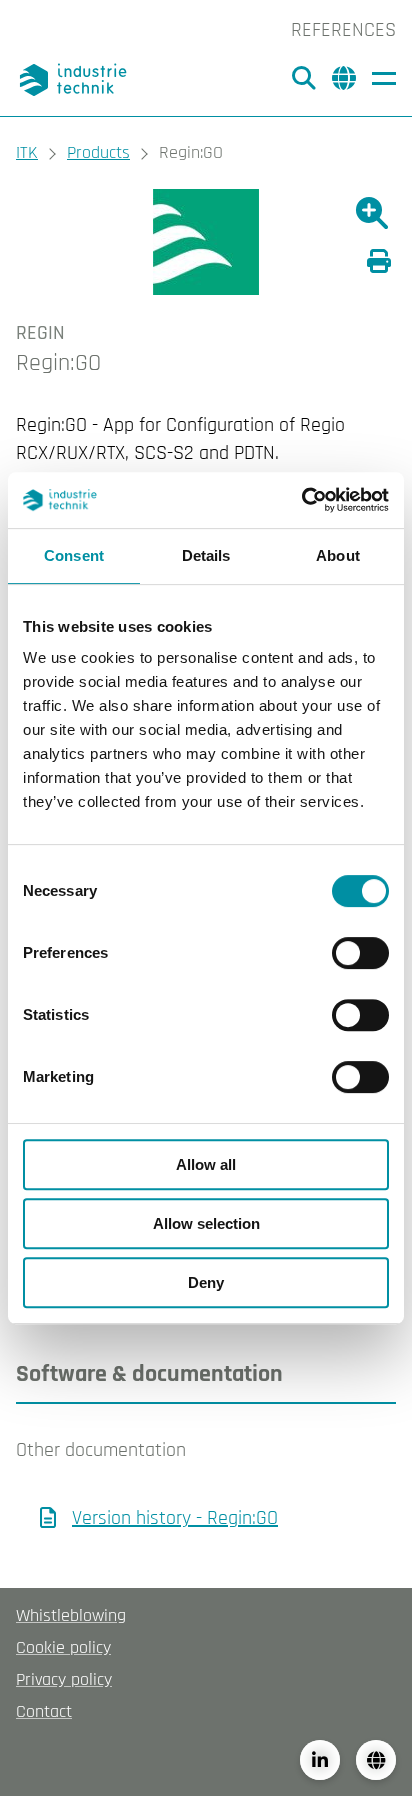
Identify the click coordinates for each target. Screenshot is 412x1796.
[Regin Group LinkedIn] (320, 1760)
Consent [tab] (74, 555)
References (343, 30)
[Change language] (376, 1760)
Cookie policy (63, 1647)
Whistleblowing (71, 1615)
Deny (206, 1282)
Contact (44, 1711)
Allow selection (206, 1223)
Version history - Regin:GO (175, 1518)
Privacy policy (64, 1679)
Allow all (206, 1164)
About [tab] (338, 555)
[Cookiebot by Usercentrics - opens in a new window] (301, 500)
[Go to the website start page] (76, 80)
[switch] (360, 953)
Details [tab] (206, 555)
